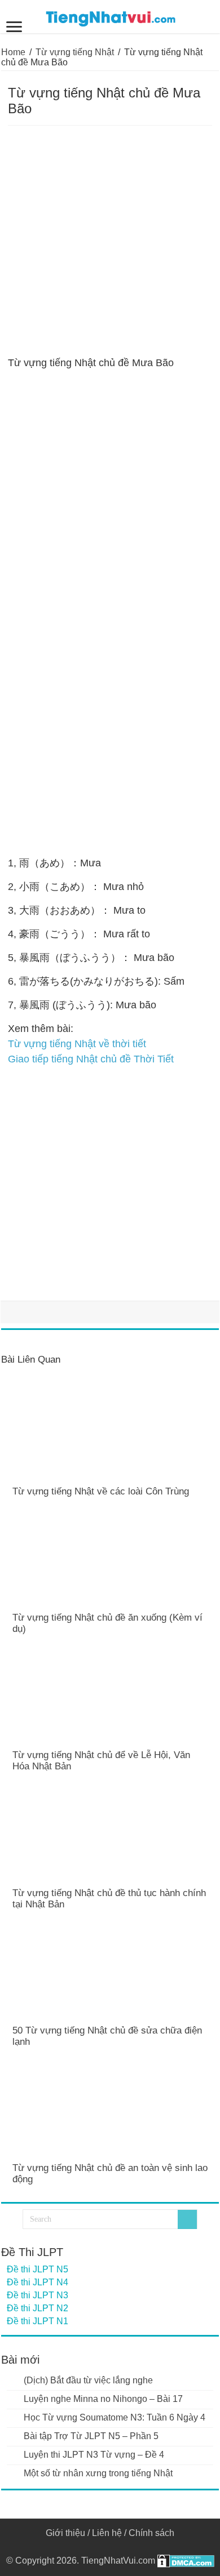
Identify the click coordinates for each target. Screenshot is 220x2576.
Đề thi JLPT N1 (38, 2321)
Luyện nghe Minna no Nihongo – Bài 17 (103, 2399)
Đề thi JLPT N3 (38, 2295)
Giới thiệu (65, 2533)
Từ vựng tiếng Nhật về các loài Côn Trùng (101, 1491)
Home (13, 52)
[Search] (187, 2219)
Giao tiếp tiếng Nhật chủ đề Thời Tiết (91, 1059)
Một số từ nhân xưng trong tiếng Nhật (98, 2473)
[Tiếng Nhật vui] (110, 16)
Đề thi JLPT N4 (38, 2282)
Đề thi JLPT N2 (38, 2308)
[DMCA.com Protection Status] (186, 2561)
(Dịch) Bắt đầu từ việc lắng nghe (88, 2380)
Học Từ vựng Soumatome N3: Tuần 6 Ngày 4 (115, 2417)
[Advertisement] (110, 241)
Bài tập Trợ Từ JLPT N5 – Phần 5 (91, 2436)
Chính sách (151, 2533)
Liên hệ (107, 2533)
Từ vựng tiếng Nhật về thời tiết (77, 1044)
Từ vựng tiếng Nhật (75, 52)
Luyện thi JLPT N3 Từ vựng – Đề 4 (94, 2455)
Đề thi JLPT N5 (38, 2269)
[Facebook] (110, 2547)
